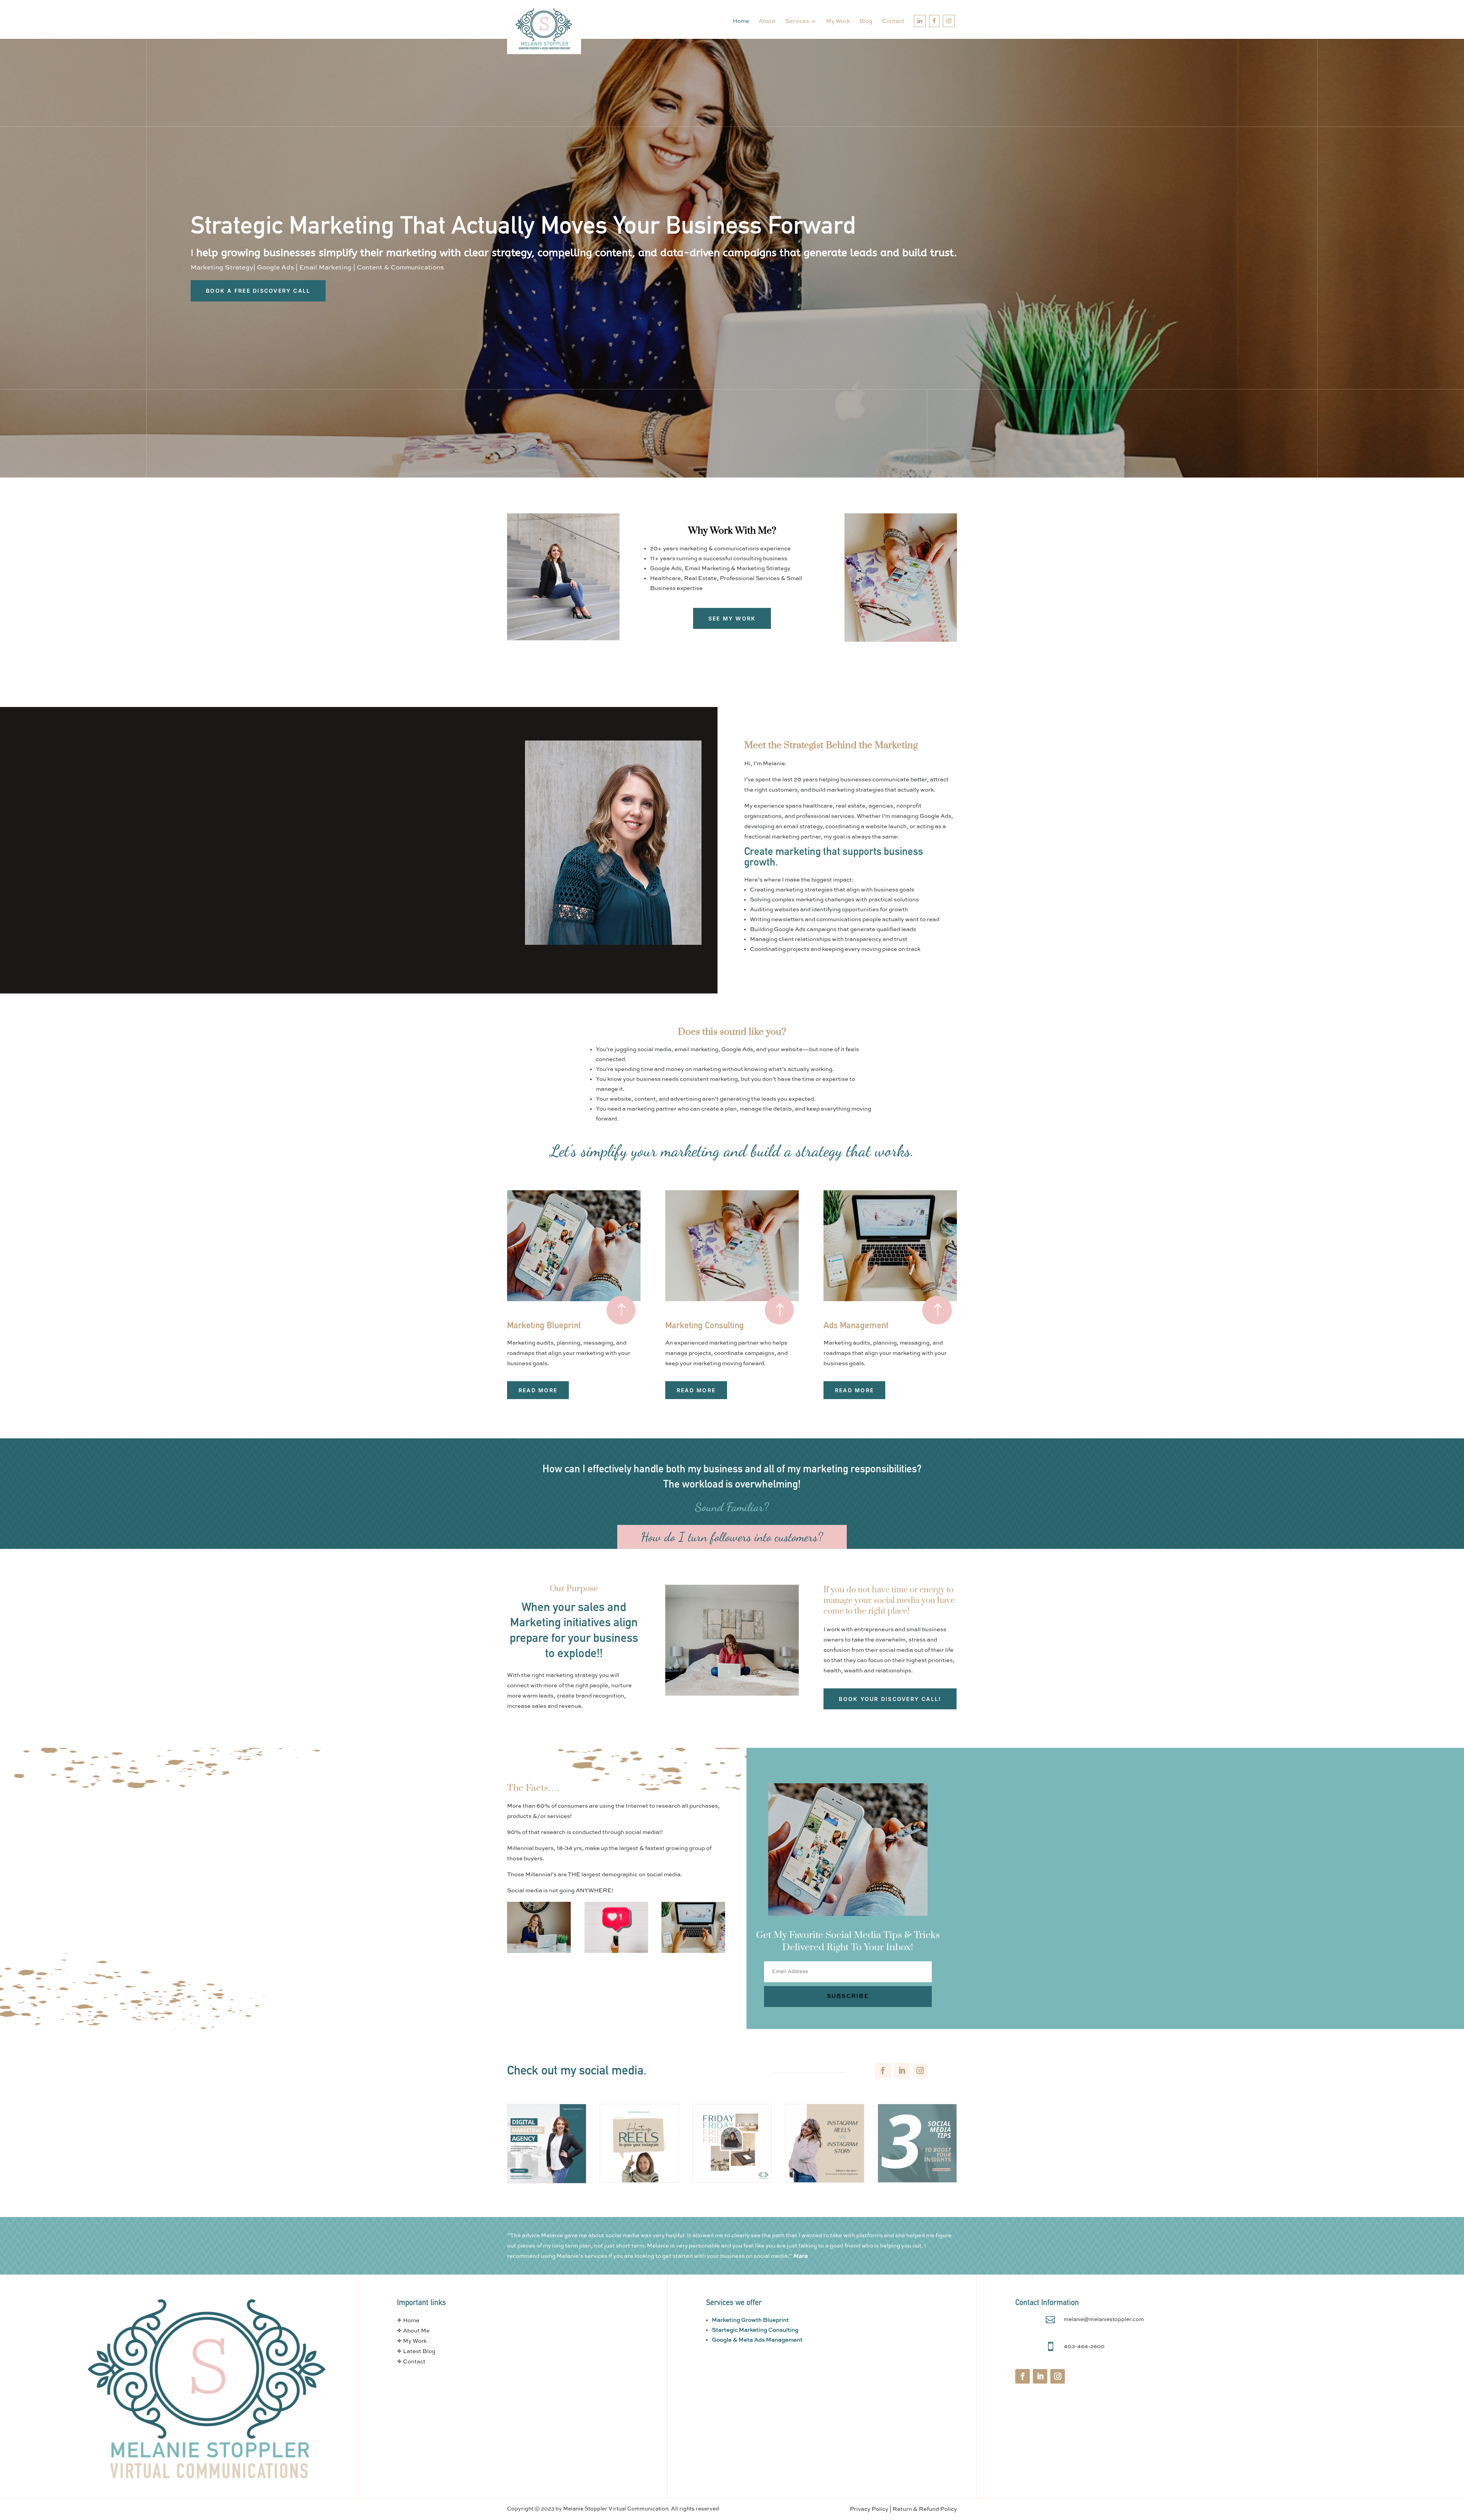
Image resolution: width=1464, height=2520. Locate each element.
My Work (838, 21)
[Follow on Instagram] (920, 2071)
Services (797, 21)
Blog (866, 21)
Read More (538, 1390)
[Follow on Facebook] (883, 2071)
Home (741, 21)
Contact (893, 21)
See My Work (732, 618)
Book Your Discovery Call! (890, 1699)
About (767, 21)
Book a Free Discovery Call (258, 291)
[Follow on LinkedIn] (902, 2071)
